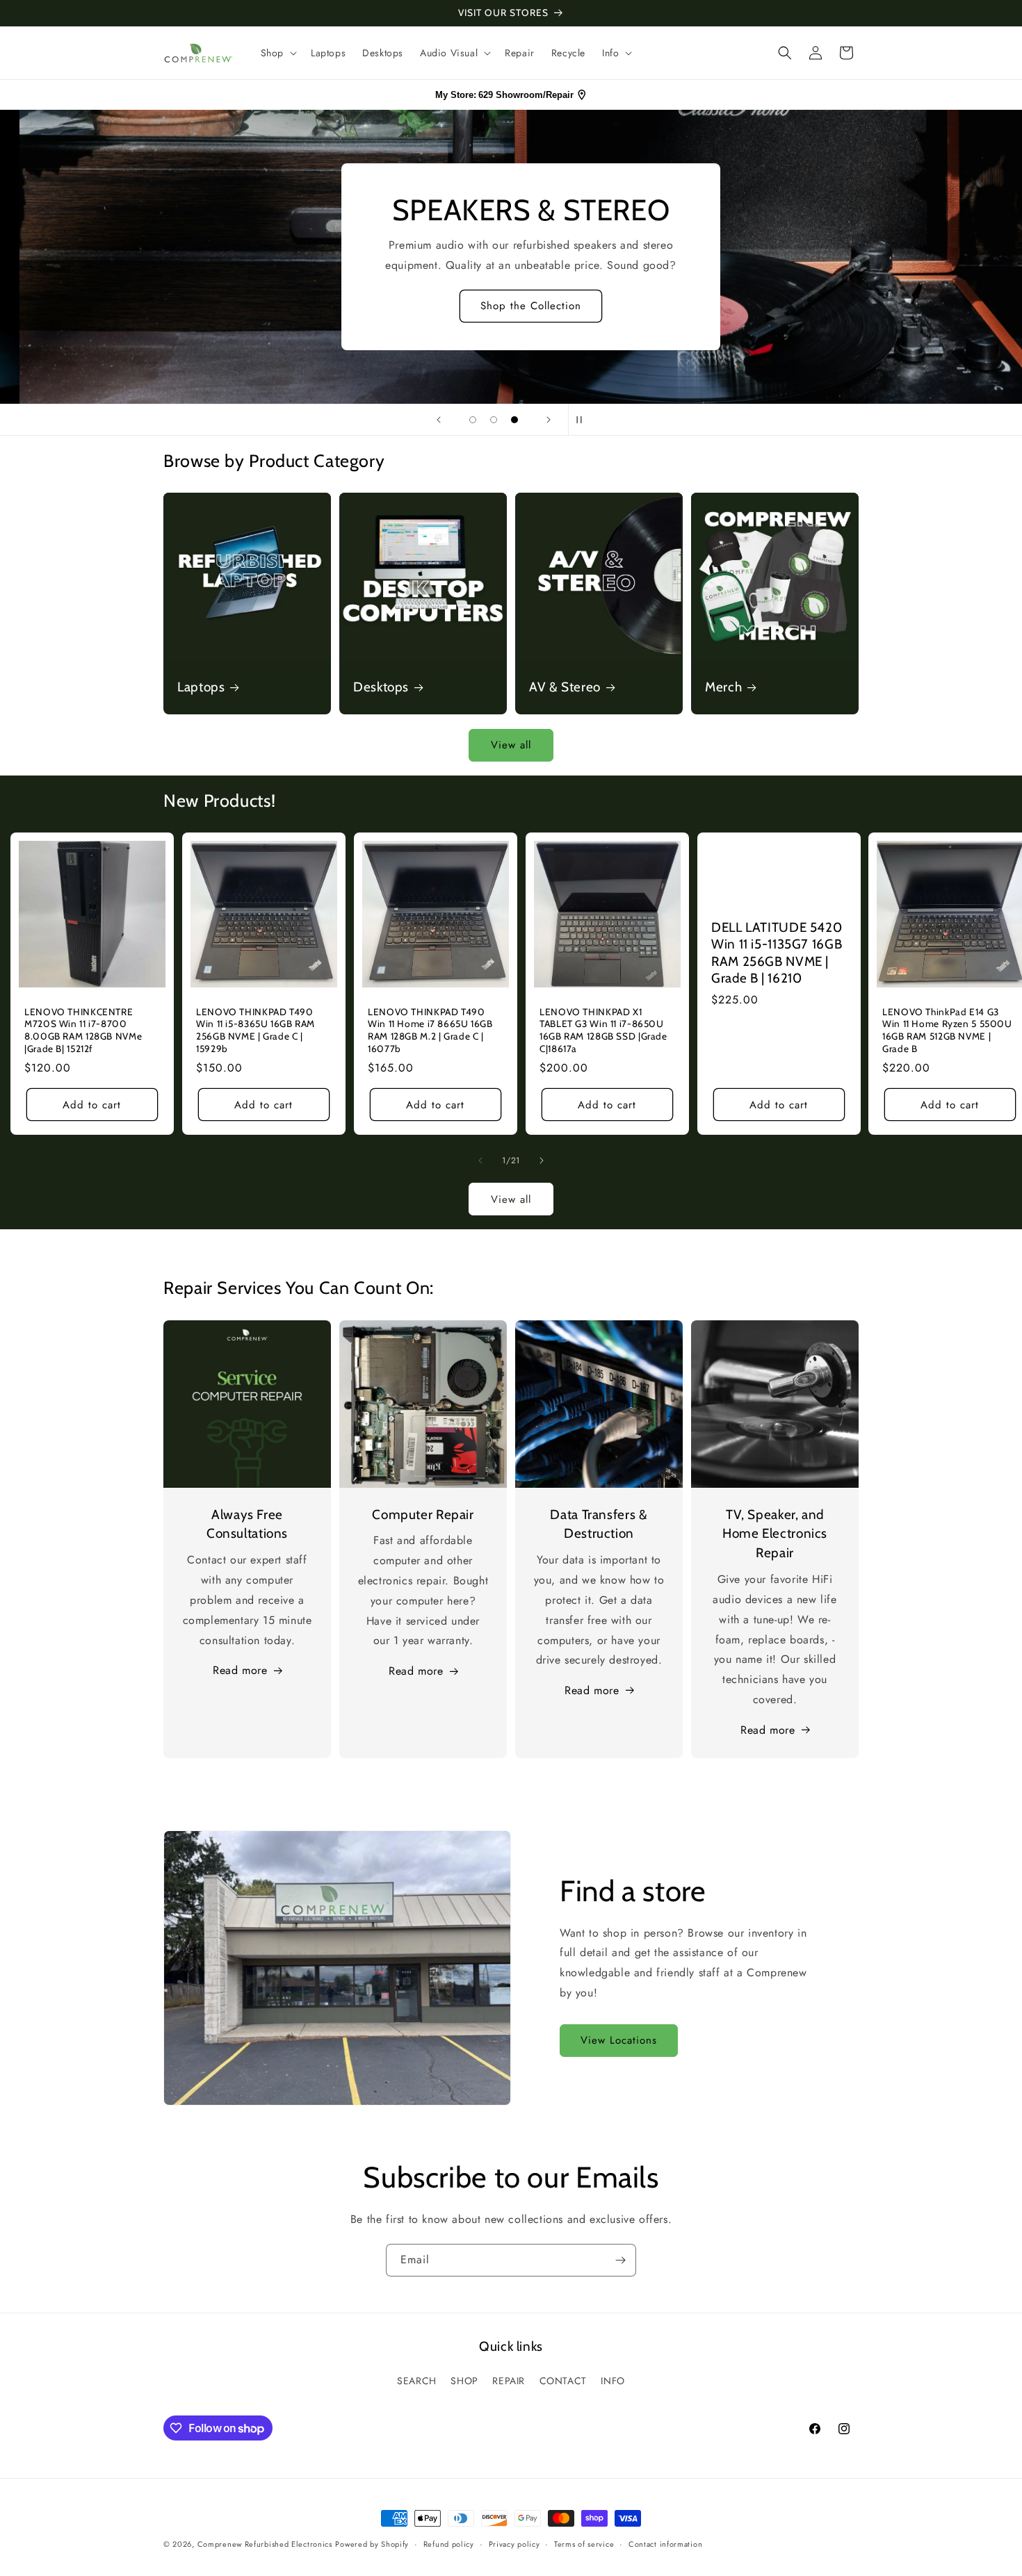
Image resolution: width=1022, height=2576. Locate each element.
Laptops (201, 687)
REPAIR (509, 2381)
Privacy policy (514, 2544)
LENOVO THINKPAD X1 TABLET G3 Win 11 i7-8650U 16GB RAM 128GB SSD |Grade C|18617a (603, 1030)
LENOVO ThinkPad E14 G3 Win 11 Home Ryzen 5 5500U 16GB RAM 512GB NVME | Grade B (947, 1030)
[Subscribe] (620, 2260)
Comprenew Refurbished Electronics (265, 2544)
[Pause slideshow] (583, 420)
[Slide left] (480, 1160)
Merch (723, 687)
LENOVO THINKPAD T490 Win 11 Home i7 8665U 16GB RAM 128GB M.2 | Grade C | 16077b (430, 1030)
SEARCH (417, 2381)
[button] (277, 53)
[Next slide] (549, 420)
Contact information (665, 2544)
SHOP (464, 2381)
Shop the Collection (511, 306)
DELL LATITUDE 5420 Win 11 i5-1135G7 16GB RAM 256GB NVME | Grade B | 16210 (777, 953)
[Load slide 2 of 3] (494, 420)
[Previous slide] (439, 420)
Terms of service (584, 2544)
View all (511, 745)
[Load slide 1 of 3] (473, 420)
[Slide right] (542, 1160)
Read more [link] (768, 1730)
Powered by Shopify (372, 2544)
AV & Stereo (565, 687)
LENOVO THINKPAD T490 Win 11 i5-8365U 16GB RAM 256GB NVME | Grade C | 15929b (255, 1030)
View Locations (619, 2040)
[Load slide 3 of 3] (514, 420)
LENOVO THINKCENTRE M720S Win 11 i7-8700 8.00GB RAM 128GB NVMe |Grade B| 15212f (83, 1030)
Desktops (381, 687)
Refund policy (449, 2544)
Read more (240, 1670)
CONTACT (563, 2381)
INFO (613, 2381)
